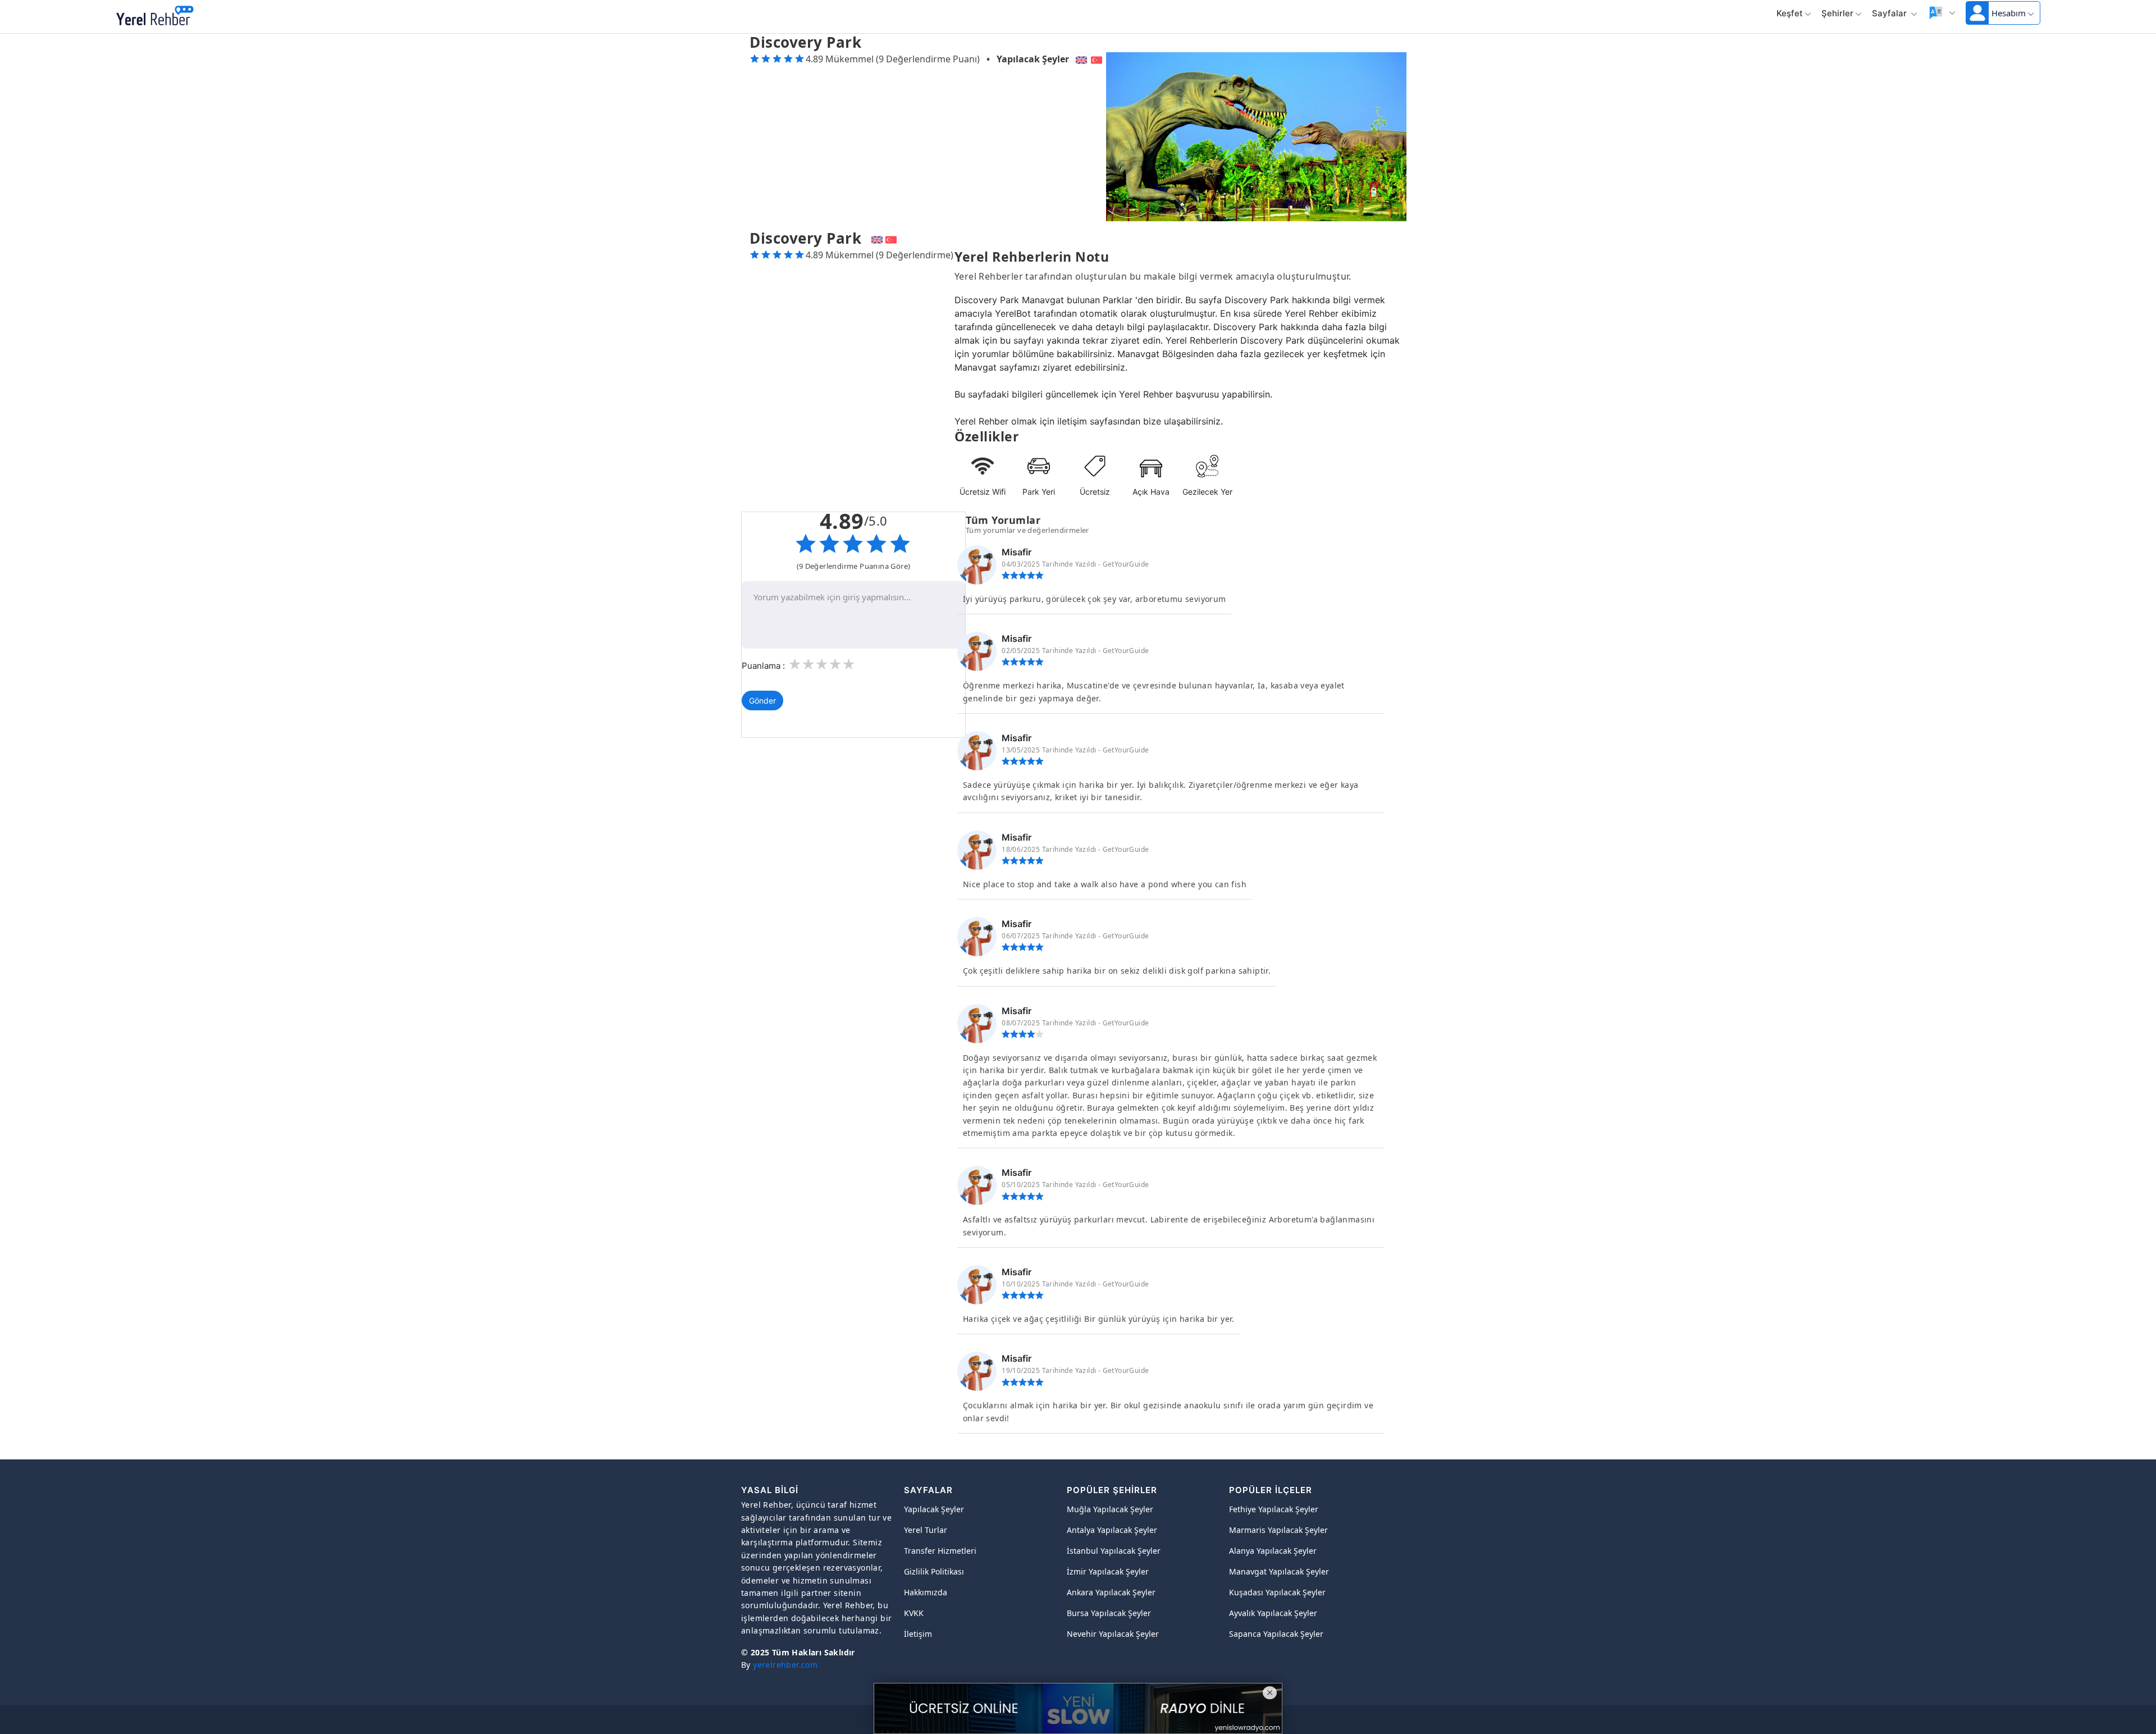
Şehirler (1837, 13)
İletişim (918, 1634)
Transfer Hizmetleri (940, 1551)
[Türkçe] (1098, 59)
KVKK (914, 1613)
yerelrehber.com (785, 1665)
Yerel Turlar (926, 1530)
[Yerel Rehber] (155, 17)
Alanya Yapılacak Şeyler (1273, 1551)
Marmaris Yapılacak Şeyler (1278, 1530)
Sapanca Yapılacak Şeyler (1276, 1634)
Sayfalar (1890, 13)
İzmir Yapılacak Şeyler (1108, 1571)
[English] (1080, 59)
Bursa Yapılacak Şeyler (1109, 1613)
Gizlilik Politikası (934, 1571)
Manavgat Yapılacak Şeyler (1279, 1571)
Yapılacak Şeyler (1033, 59)
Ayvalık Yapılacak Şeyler (1273, 1613)
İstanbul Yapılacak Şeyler (1114, 1551)
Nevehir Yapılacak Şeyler (1113, 1634)
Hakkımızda (926, 1592)
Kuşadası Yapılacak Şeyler (1277, 1592)
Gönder (762, 701)
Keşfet (1790, 13)
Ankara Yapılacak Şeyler (1111, 1592)
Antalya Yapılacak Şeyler (1112, 1530)
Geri (218, 17)
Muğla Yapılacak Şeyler (1110, 1509)
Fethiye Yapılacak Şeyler (1274, 1509)
